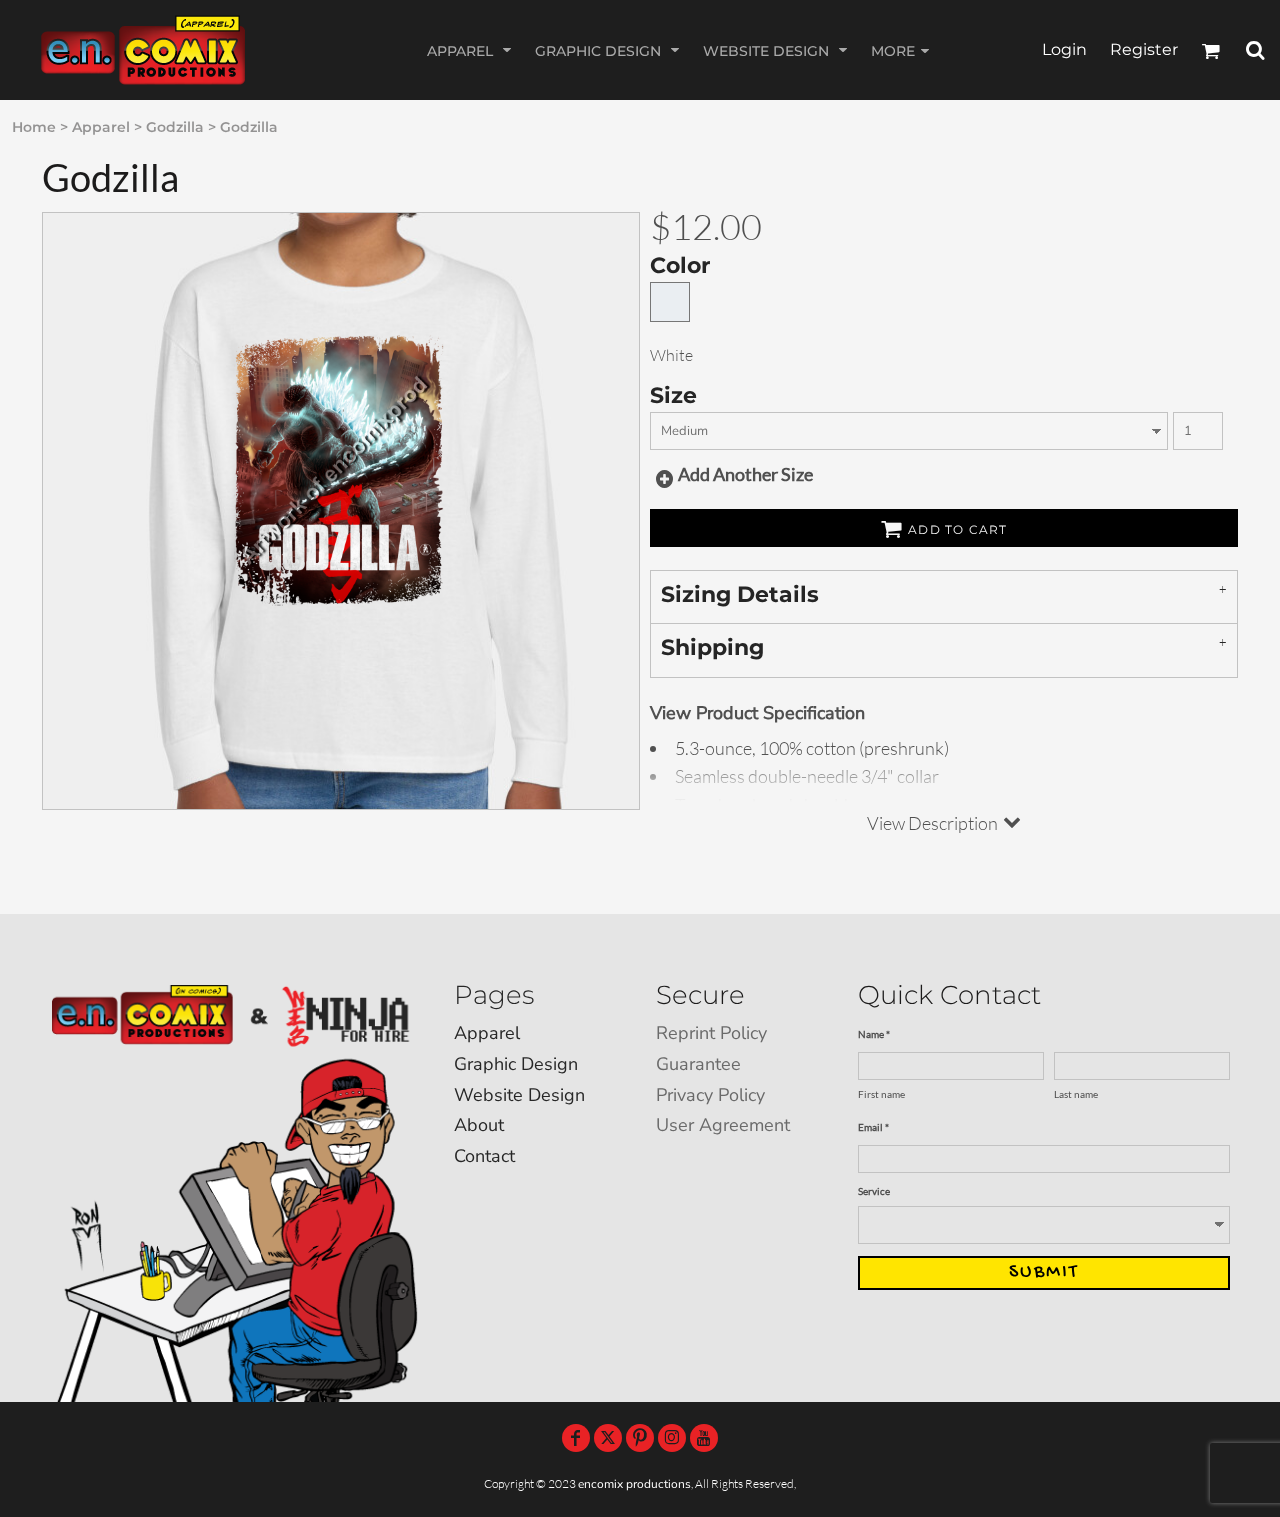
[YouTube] (704, 1438)
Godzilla (175, 127)
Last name (1076, 1094)
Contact (484, 1156)
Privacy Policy (710, 1095)
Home (34, 127)
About (479, 1125)
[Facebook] (576, 1438)
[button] (471, 50)
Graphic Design (516, 1064)
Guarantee (698, 1064)
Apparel (101, 127)
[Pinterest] (640, 1438)
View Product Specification (757, 713)
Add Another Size (745, 474)
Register (1144, 49)
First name (881, 1094)
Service (874, 1191)
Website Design (519, 1095)
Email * (873, 1127)
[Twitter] (608, 1438)
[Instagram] (672, 1438)
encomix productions (634, 1484)
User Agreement (723, 1125)
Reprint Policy (711, 1033)
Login (1064, 49)
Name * (874, 1034)
